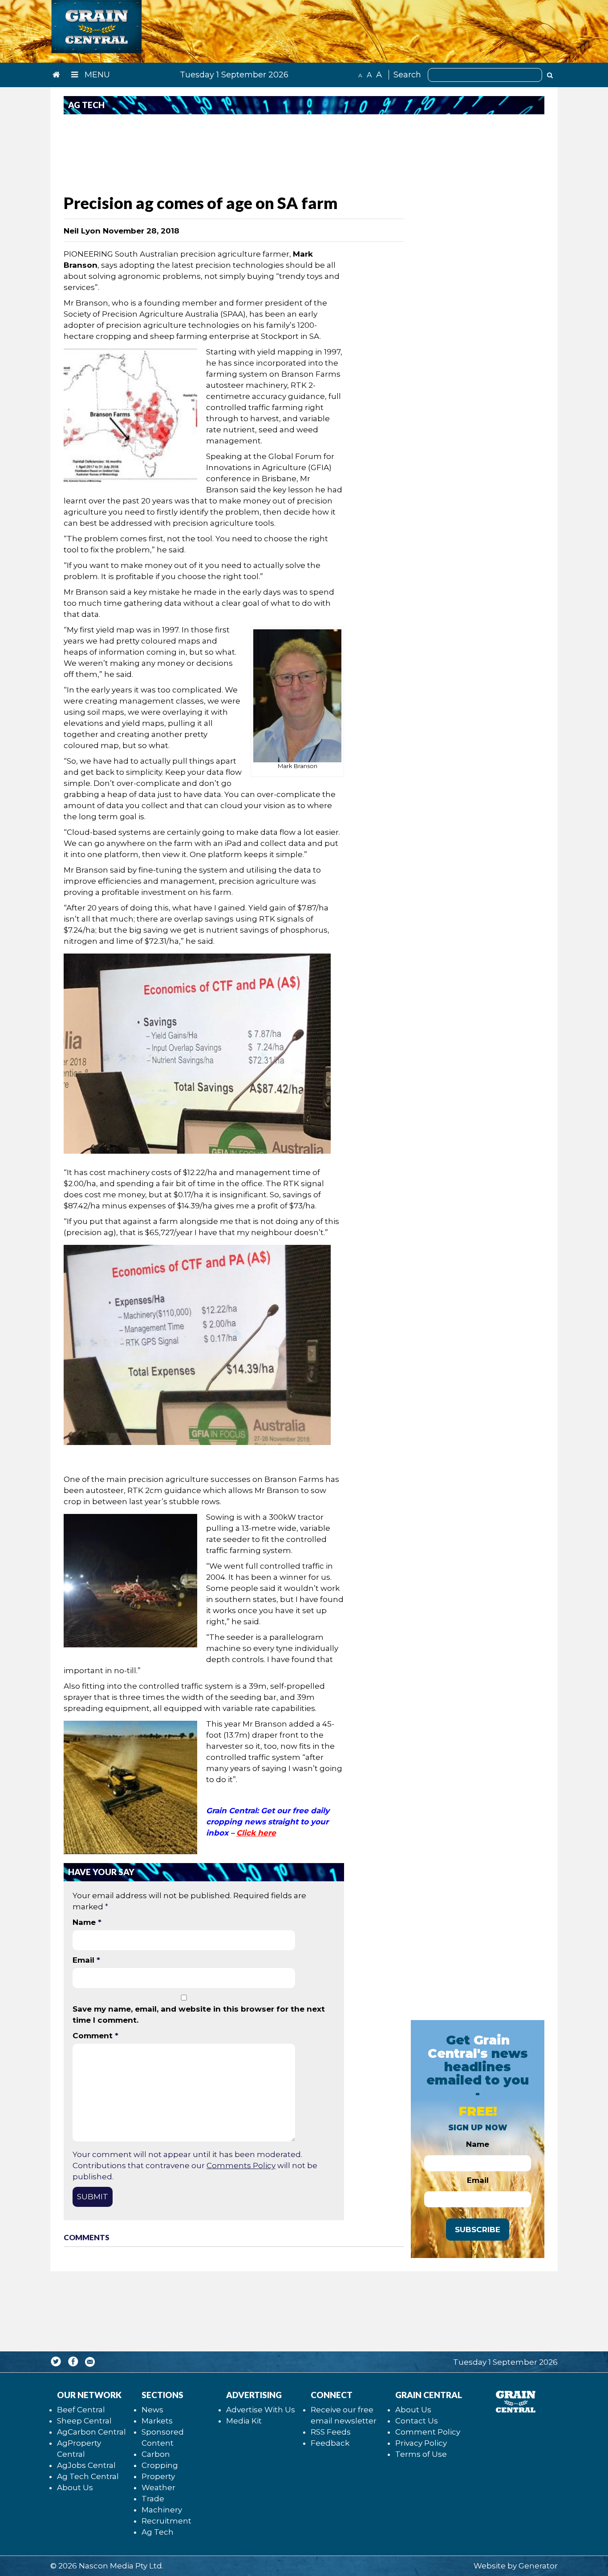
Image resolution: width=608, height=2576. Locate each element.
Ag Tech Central (88, 2476)
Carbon (156, 2454)
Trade (153, 2499)
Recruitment (166, 2521)
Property (158, 2476)
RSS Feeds (331, 2432)
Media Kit (244, 2421)
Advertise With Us (261, 2410)
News (152, 2410)
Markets (157, 2421)
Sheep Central (84, 2421)
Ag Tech (158, 2532)
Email (86, 1960)
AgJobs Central (86, 2465)
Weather (158, 2487)
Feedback (330, 2443)
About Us (75, 2487)
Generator (538, 2566)
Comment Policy (428, 2432)
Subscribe (478, 2230)
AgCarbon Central (91, 2432)
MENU (96, 75)
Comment (95, 2036)
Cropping (160, 2465)
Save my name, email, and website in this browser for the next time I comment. (199, 2015)
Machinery (162, 2510)
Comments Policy (241, 2165)
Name (87, 1922)
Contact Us (417, 2421)
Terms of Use (421, 2454)
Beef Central (81, 2410)
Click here (256, 1833)
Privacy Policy (421, 2443)
